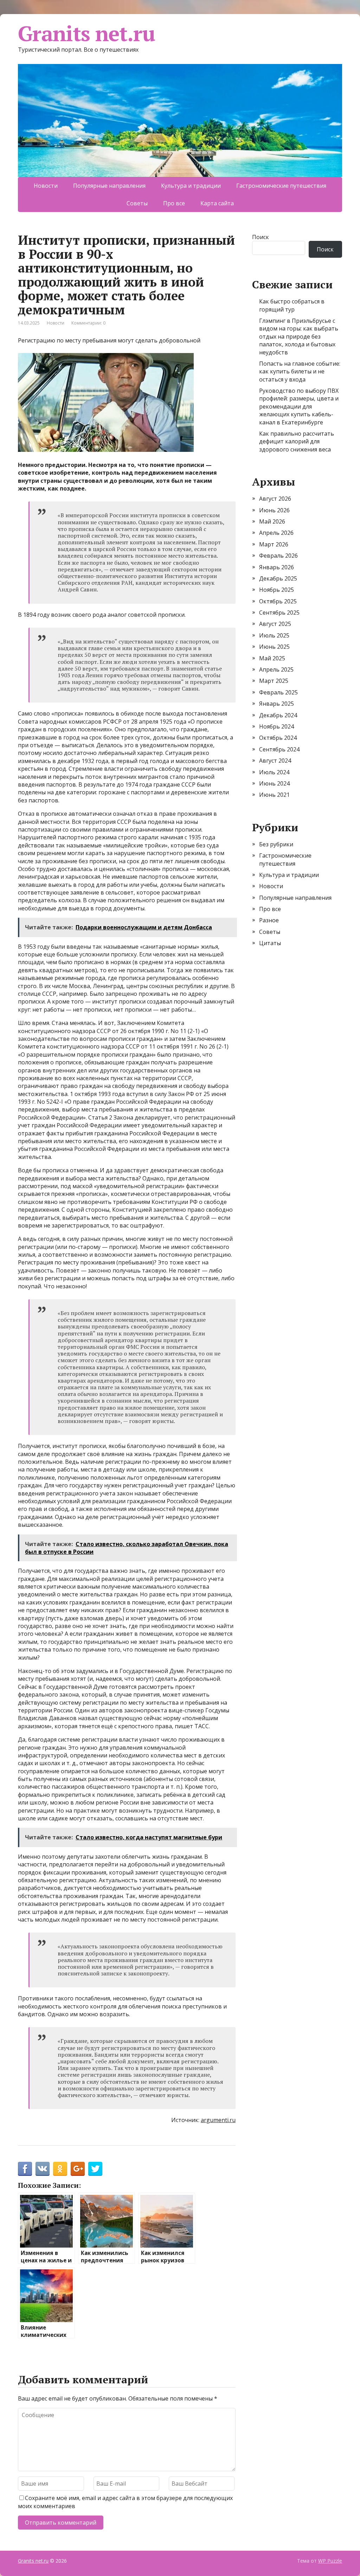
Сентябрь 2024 (279, 749)
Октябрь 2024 (278, 738)
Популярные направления (109, 186)
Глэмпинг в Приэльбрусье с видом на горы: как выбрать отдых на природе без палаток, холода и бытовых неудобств (299, 337)
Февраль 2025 (278, 692)
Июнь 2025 (274, 647)
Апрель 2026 (276, 533)
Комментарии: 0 (88, 323)
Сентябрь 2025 (279, 613)
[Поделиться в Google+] (78, 2169)
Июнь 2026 (274, 510)
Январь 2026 (277, 567)
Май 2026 (272, 521)
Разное (269, 920)
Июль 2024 (274, 772)
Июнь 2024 (274, 783)
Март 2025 (274, 681)
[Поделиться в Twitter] (95, 2169)
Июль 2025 (274, 635)
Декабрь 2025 (278, 578)
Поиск (261, 237)
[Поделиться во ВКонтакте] (43, 2169)
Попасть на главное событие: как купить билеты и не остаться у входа (300, 371)
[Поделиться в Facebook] (25, 2169)
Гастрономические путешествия (281, 186)
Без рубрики (276, 844)
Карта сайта (217, 203)
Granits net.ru (86, 33)
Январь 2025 (277, 704)
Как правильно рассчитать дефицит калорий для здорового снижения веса (297, 441)
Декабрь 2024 (278, 715)
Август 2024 (275, 761)
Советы (137, 203)
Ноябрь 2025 (277, 590)
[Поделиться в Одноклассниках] (60, 2169)
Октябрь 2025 (278, 601)
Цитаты (270, 943)
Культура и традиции (191, 186)
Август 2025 (275, 624)
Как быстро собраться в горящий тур (292, 305)
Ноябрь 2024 (277, 726)
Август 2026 (275, 499)
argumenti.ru (218, 2120)
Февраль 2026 (278, 556)
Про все (174, 203)
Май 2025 (272, 658)
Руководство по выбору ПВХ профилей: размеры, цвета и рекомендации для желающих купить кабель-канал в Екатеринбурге (299, 406)
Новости (46, 186)
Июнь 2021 (274, 795)
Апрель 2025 (276, 669)
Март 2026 (274, 544)
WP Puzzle (330, 2561)
